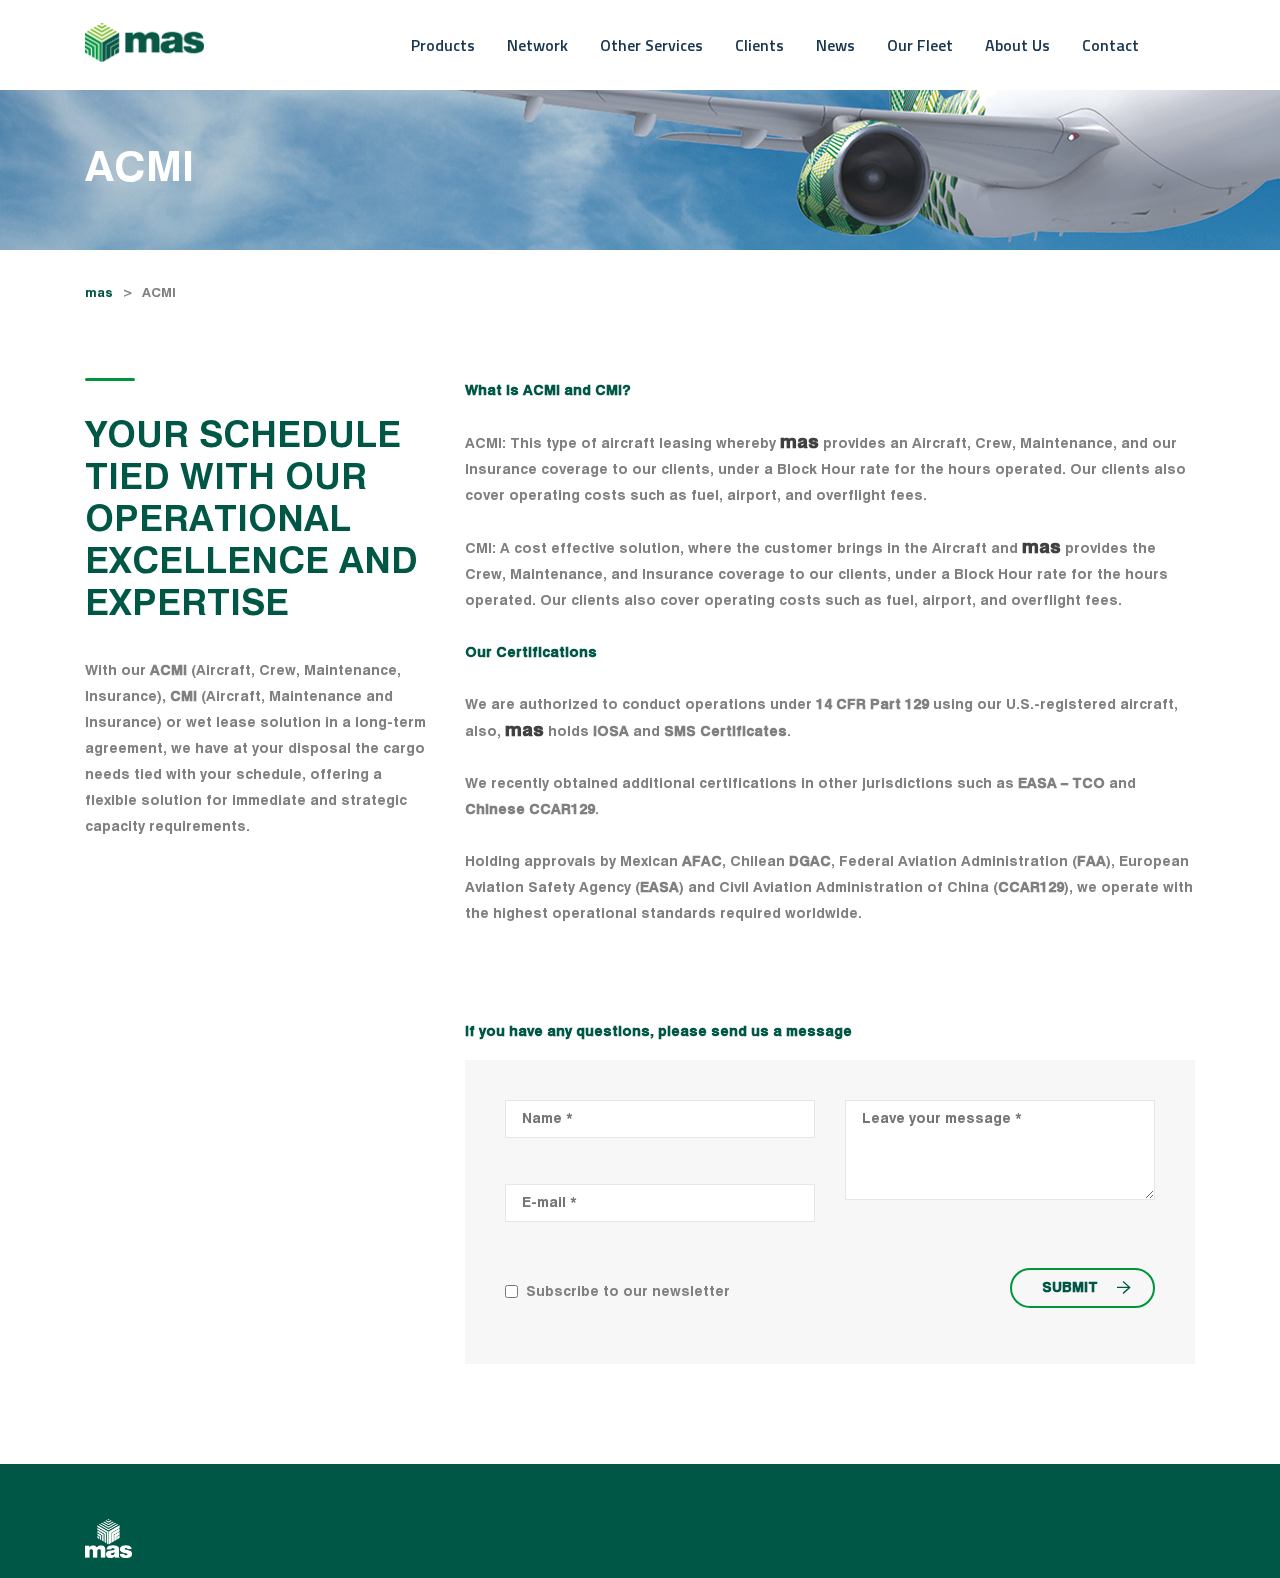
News (835, 45)
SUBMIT (1070, 1288)
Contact (1110, 45)
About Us (1017, 45)
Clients (759, 45)
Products (443, 45)
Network (537, 45)
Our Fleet (920, 45)
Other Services (651, 45)
